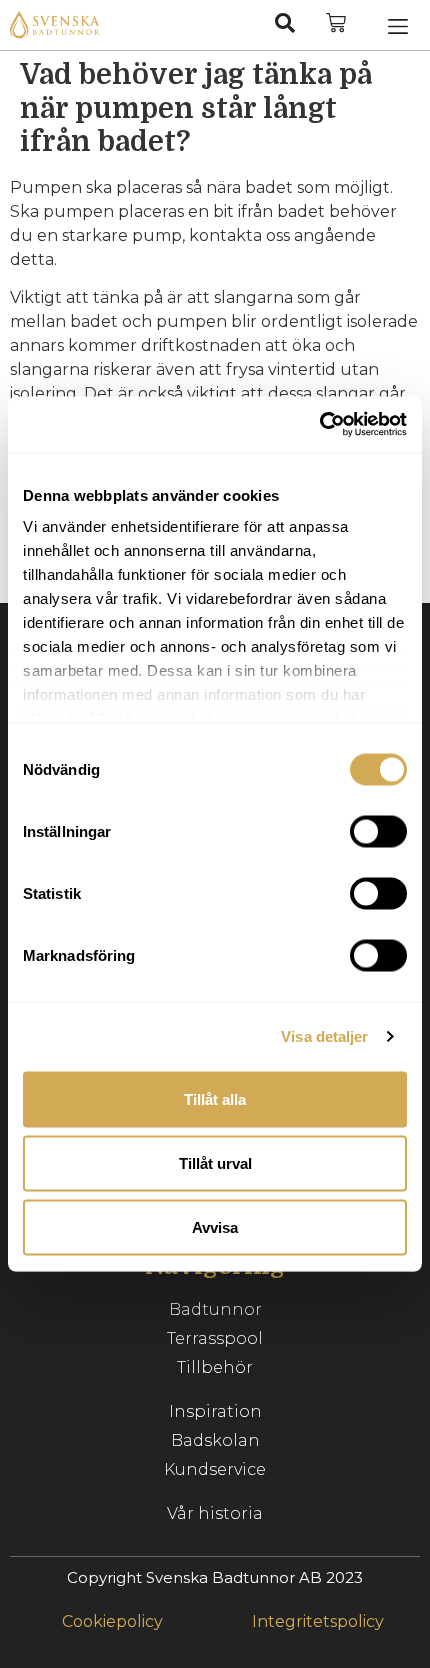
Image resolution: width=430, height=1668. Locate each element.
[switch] (378, 831)
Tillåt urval (215, 1162)
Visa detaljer (324, 1036)
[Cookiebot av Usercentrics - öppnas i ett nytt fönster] (319, 425)
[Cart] (336, 23)
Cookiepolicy (112, 1621)
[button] (398, 25)
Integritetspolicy (318, 1621)
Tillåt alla (215, 1098)
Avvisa (215, 1226)
